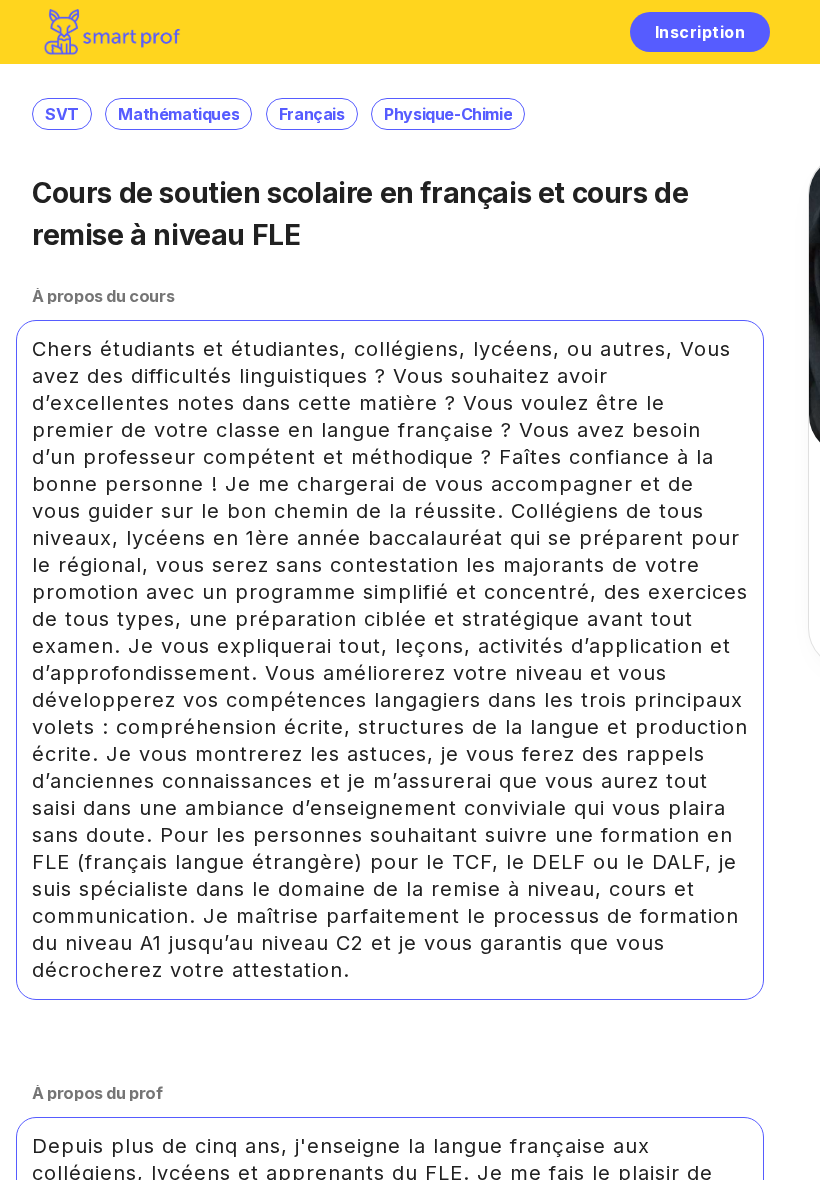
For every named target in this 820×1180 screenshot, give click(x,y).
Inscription (700, 32)
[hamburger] (593, 31)
